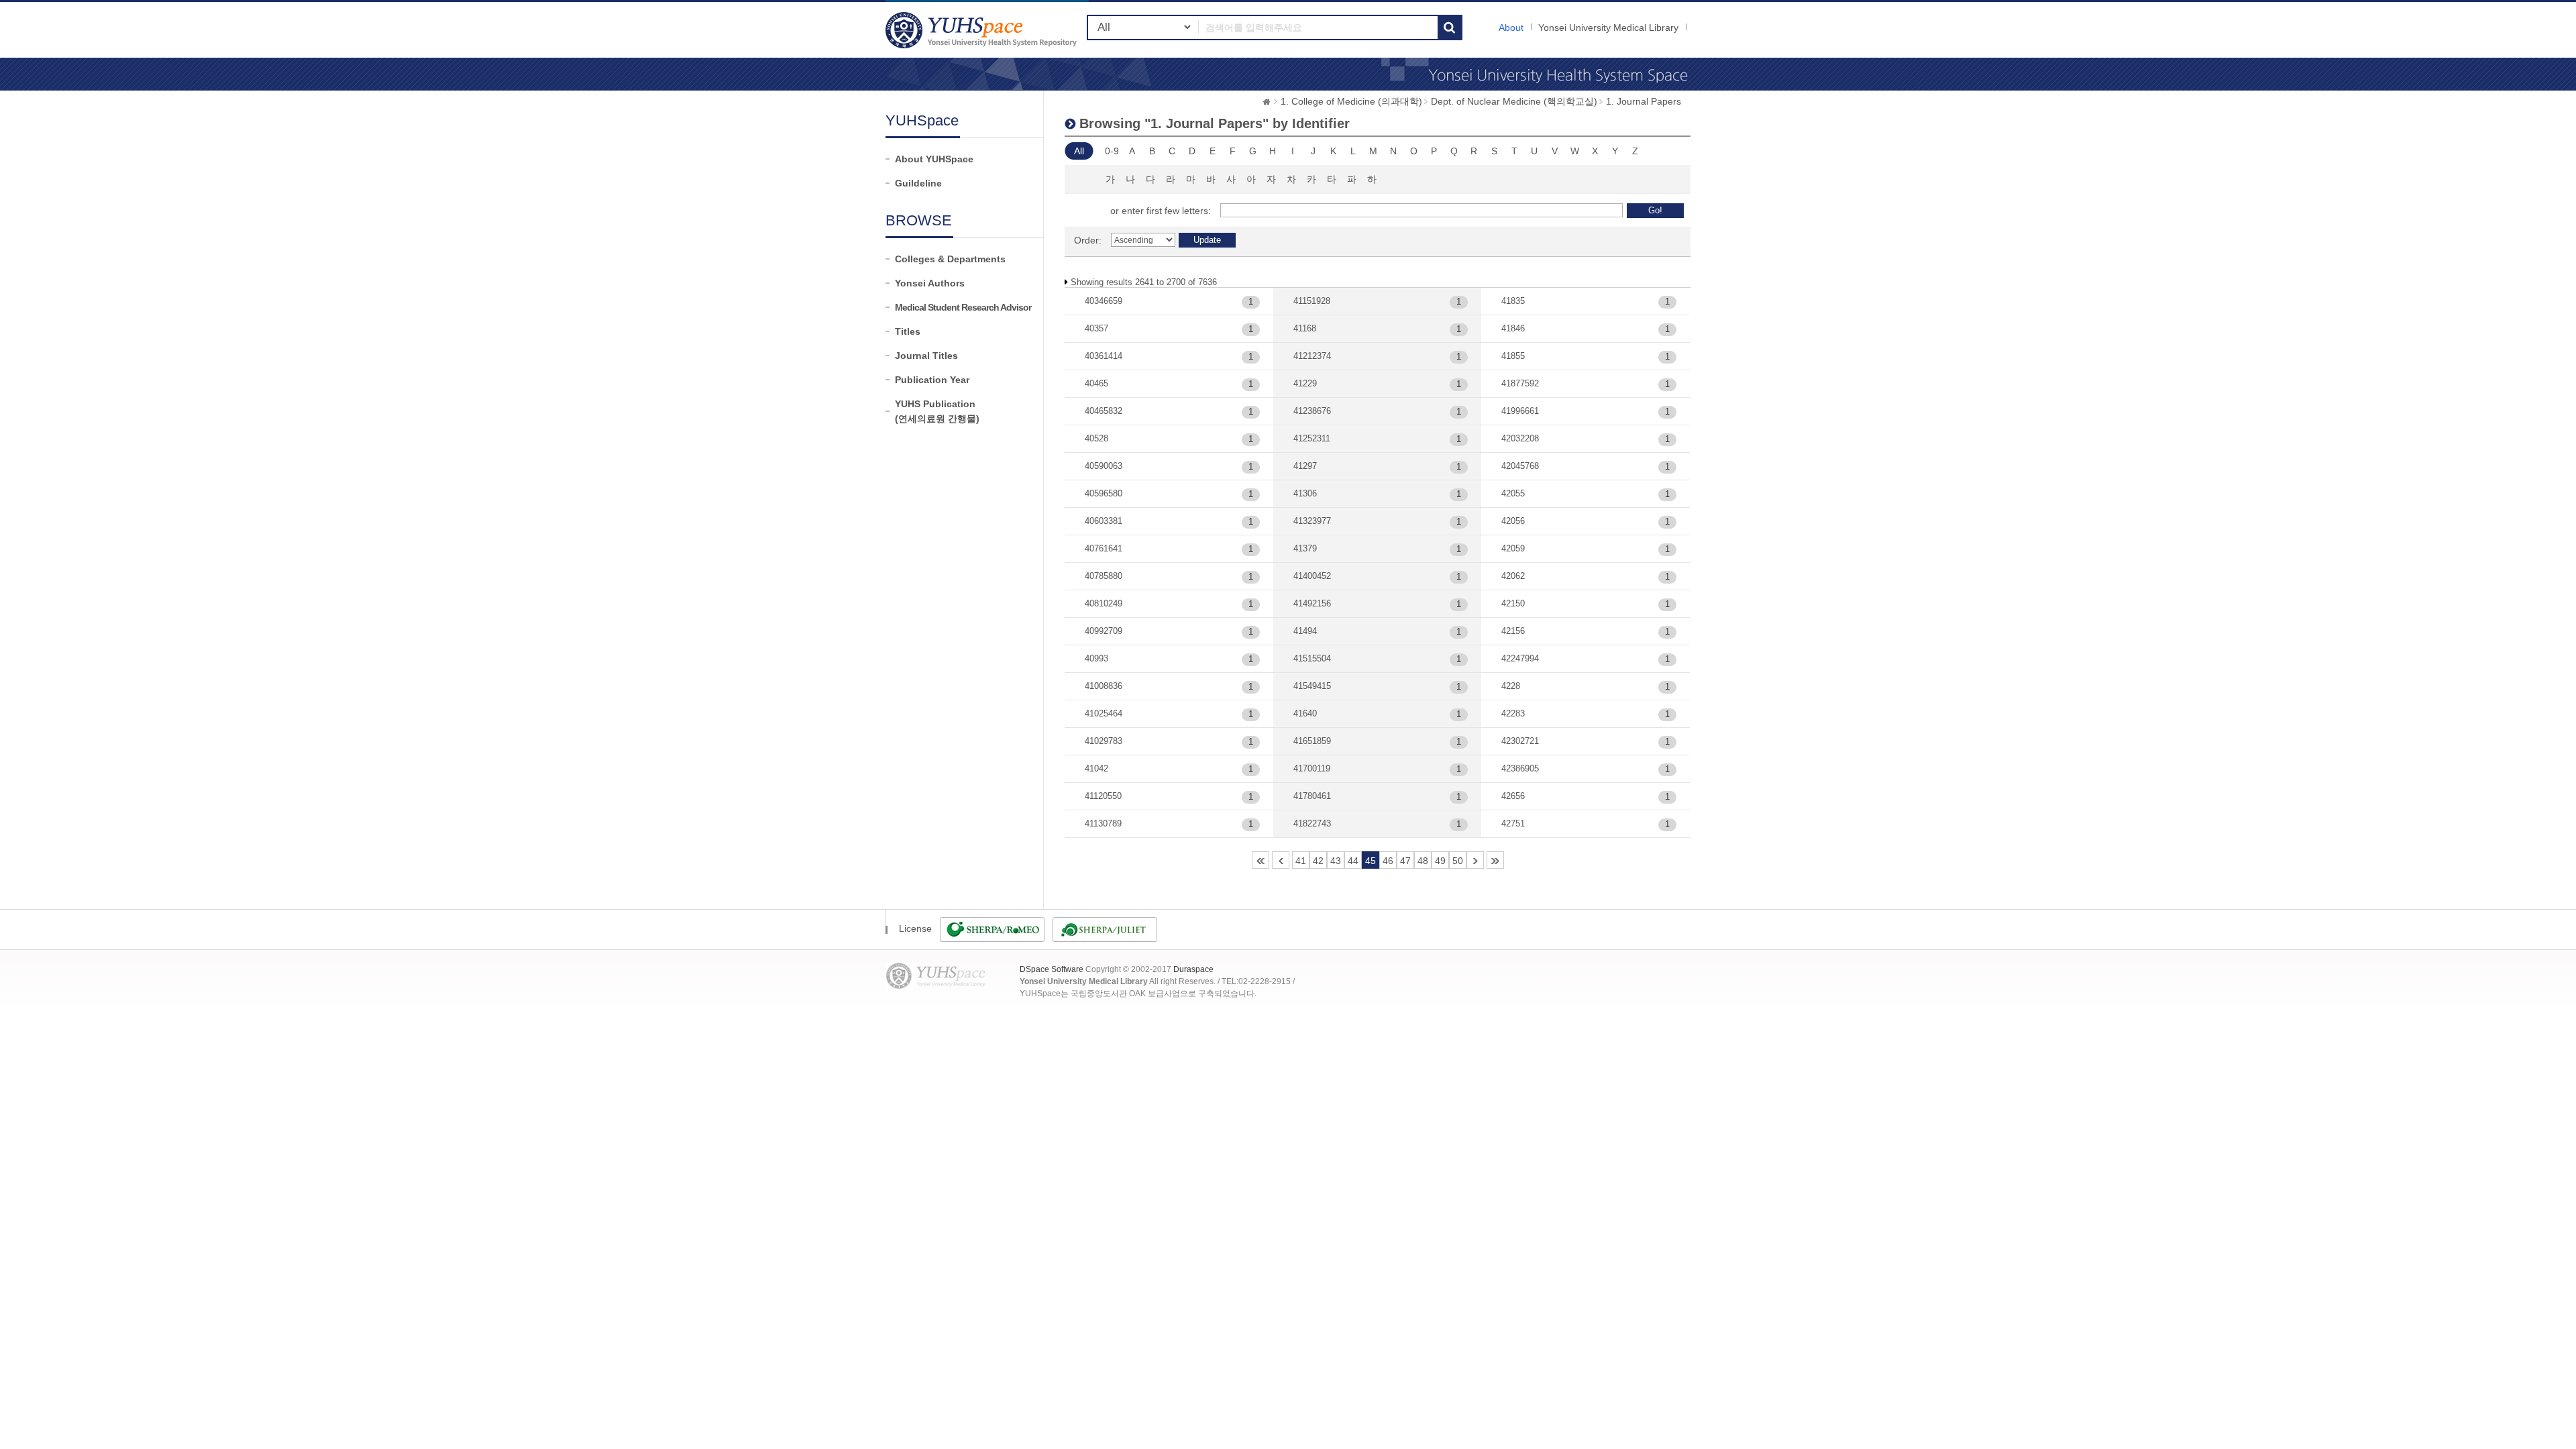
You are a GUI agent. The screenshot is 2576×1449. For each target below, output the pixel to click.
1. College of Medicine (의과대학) (1351, 101)
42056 (1513, 521)
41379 (1305, 548)
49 (1440, 861)
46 (1388, 861)
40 (1281, 860)
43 (1336, 861)
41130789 (1103, 823)
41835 (1513, 301)
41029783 (1104, 741)
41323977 (1312, 521)
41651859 (1312, 741)
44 (1353, 861)
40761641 (1104, 548)
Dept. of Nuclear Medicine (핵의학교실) (1514, 101)
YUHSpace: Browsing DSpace (983, 30)
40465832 (1104, 411)
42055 (1513, 493)
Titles (908, 331)
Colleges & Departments (950, 259)
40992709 (1104, 631)
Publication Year (932, 380)
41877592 (1520, 383)
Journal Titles (926, 356)
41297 (1305, 466)
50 (1458, 861)
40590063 (1104, 466)
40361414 (1104, 356)
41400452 (1312, 576)
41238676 (1312, 411)
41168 (1305, 328)
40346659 (1104, 301)
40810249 (1104, 603)
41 (1301, 861)
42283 (1513, 713)
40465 (1096, 383)
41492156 (1312, 603)
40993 (1096, 658)
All (1079, 151)
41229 (1305, 383)
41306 (1305, 493)
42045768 (1520, 466)
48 (1423, 861)
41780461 (1312, 796)
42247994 (1520, 658)
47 (1405, 861)
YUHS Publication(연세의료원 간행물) (937, 411)
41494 (1305, 631)
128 (1495, 860)
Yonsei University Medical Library (1608, 28)
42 (1318, 861)
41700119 (1312, 768)
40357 (1096, 328)
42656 (1513, 796)
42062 (1513, 576)
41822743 (1312, 823)
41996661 (1520, 411)
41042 (1096, 768)
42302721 (1520, 741)
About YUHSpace (934, 159)
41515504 (1312, 658)
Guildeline (918, 183)
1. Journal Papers (1644, 101)
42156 (1513, 631)
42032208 (1520, 438)
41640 (1305, 713)
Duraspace (1193, 969)
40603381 (1104, 521)
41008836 (1104, 686)
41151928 (1312, 301)
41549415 (1312, 686)
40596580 (1104, 493)
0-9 (1112, 151)
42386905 (1520, 768)
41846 (1513, 328)
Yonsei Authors (930, 283)
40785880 (1104, 576)
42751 (1513, 823)
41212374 (1312, 356)
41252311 (1312, 438)
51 (1475, 860)
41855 (1513, 356)
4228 (1511, 686)
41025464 (1104, 713)
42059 (1513, 548)
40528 (1096, 438)
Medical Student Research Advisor (963, 307)
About (1511, 28)
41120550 (1103, 796)
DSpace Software (1052, 969)
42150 (1513, 603)
